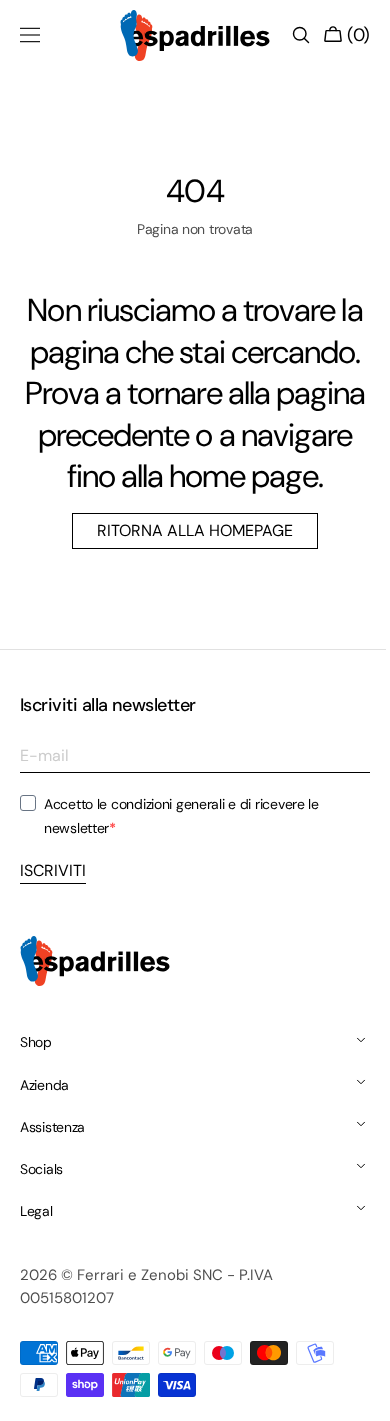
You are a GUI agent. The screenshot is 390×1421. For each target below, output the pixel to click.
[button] (30, 35)
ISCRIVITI (53, 911)
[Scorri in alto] (345, 1391)
